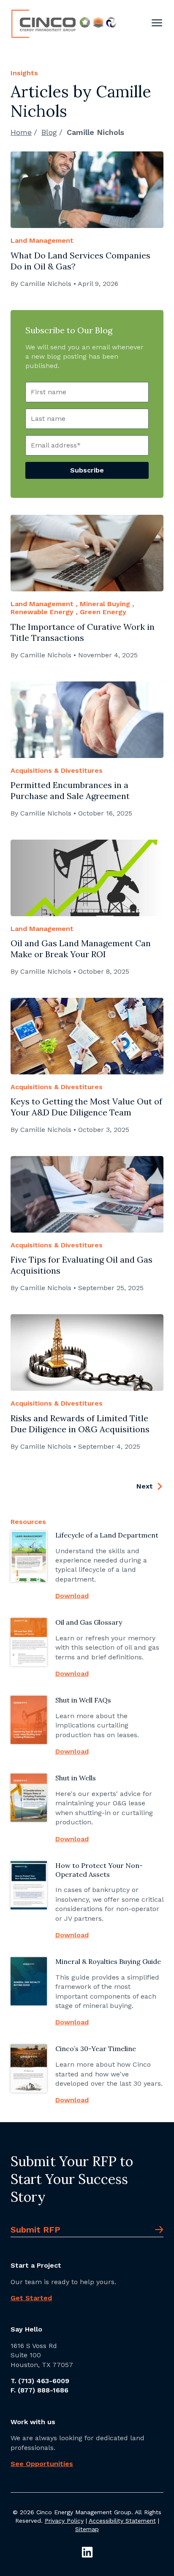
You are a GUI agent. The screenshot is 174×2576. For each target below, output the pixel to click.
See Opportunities (42, 2464)
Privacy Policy (64, 2521)
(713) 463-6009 (44, 2381)
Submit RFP (35, 2230)
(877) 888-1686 (43, 2390)
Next (146, 1486)
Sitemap (87, 2529)
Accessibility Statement (122, 2521)
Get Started (31, 2298)
